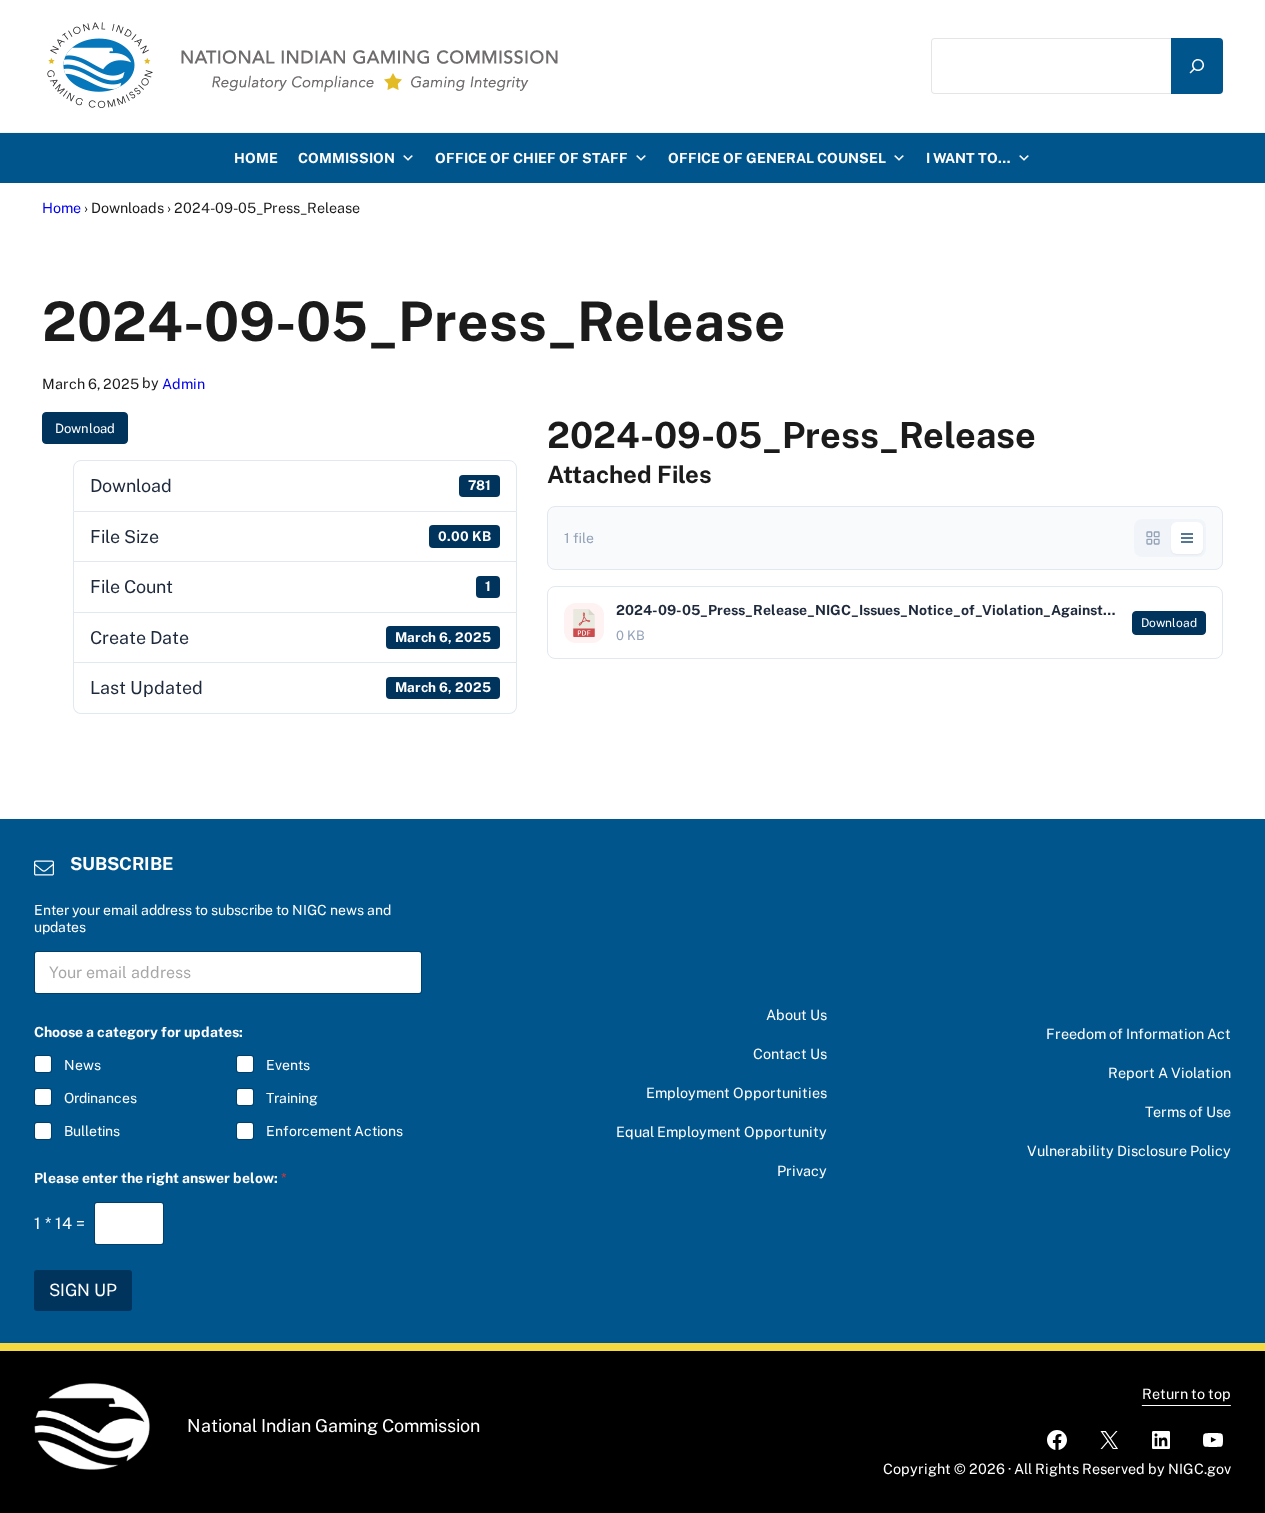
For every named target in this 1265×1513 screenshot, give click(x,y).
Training (292, 1098)
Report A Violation (1169, 1072)
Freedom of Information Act (1138, 1033)
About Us (796, 1014)
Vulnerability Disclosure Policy (1129, 1150)
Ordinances (100, 1098)
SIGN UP (83, 1290)
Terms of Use (1188, 1111)
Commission (346, 158)
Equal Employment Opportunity (721, 1131)
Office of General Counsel (777, 158)
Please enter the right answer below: (160, 1178)
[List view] (1187, 538)
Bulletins (92, 1131)
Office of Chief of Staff (531, 158)
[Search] (1197, 65)
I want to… (968, 158)
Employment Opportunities (736, 1092)
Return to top (1186, 1393)
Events (288, 1065)
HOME (256, 158)
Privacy (802, 1170)
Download (85, 428)
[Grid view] (1153, 538)
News (82, 1065)
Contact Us (790, 1053)
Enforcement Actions (334, 1131)
